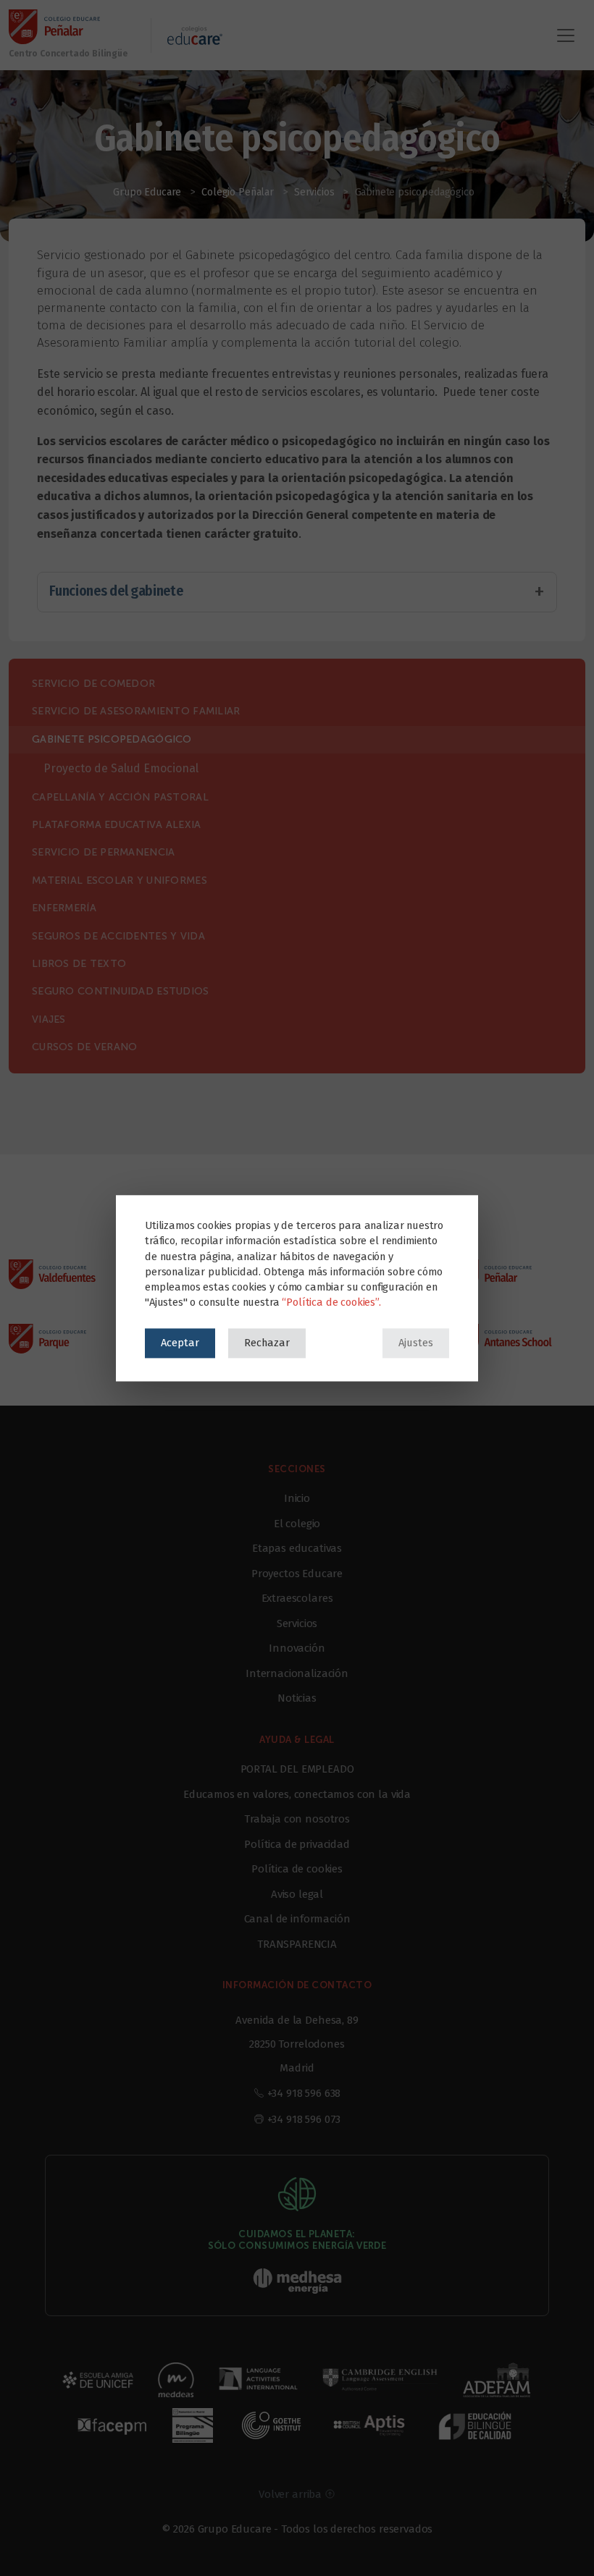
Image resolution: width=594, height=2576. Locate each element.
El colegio (297, 1524)
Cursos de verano (84, 1047)
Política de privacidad (297, 1844)
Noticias (297, 1698)
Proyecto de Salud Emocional (121, 768)
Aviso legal (297, 1894)
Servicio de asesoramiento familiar (136, 711)
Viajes (49, 1019)
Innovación (297, 1648)
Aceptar (180, 1343)
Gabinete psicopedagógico (112, 739)
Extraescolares (297, 1598)
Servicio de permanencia (103, 852)
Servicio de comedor (93, 684)
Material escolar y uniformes (120, 881)
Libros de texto (79, 964)
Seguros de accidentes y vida (118, 936)
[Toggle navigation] (566, 35)
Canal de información (297, 1919)
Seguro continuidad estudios (121, 991)
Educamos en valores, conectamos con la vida (297, 1794)
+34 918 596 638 (304, 2093)
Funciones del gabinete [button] (116, 591)
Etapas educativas (297, 1548)
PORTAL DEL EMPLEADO (297, 1769)
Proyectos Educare (297, 1574)
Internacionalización (297, 1673)
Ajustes (416, 1343)
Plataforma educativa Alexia (117, 825)
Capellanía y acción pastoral (120, 797)
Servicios (297, 1623)
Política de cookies (297, 1869)
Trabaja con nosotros (297, 1819)
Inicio (297, 1498)
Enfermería (64, 908)
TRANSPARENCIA (297, 1944)
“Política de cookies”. (331, 1302)
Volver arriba (292, 2494)
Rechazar (267, 1343)
